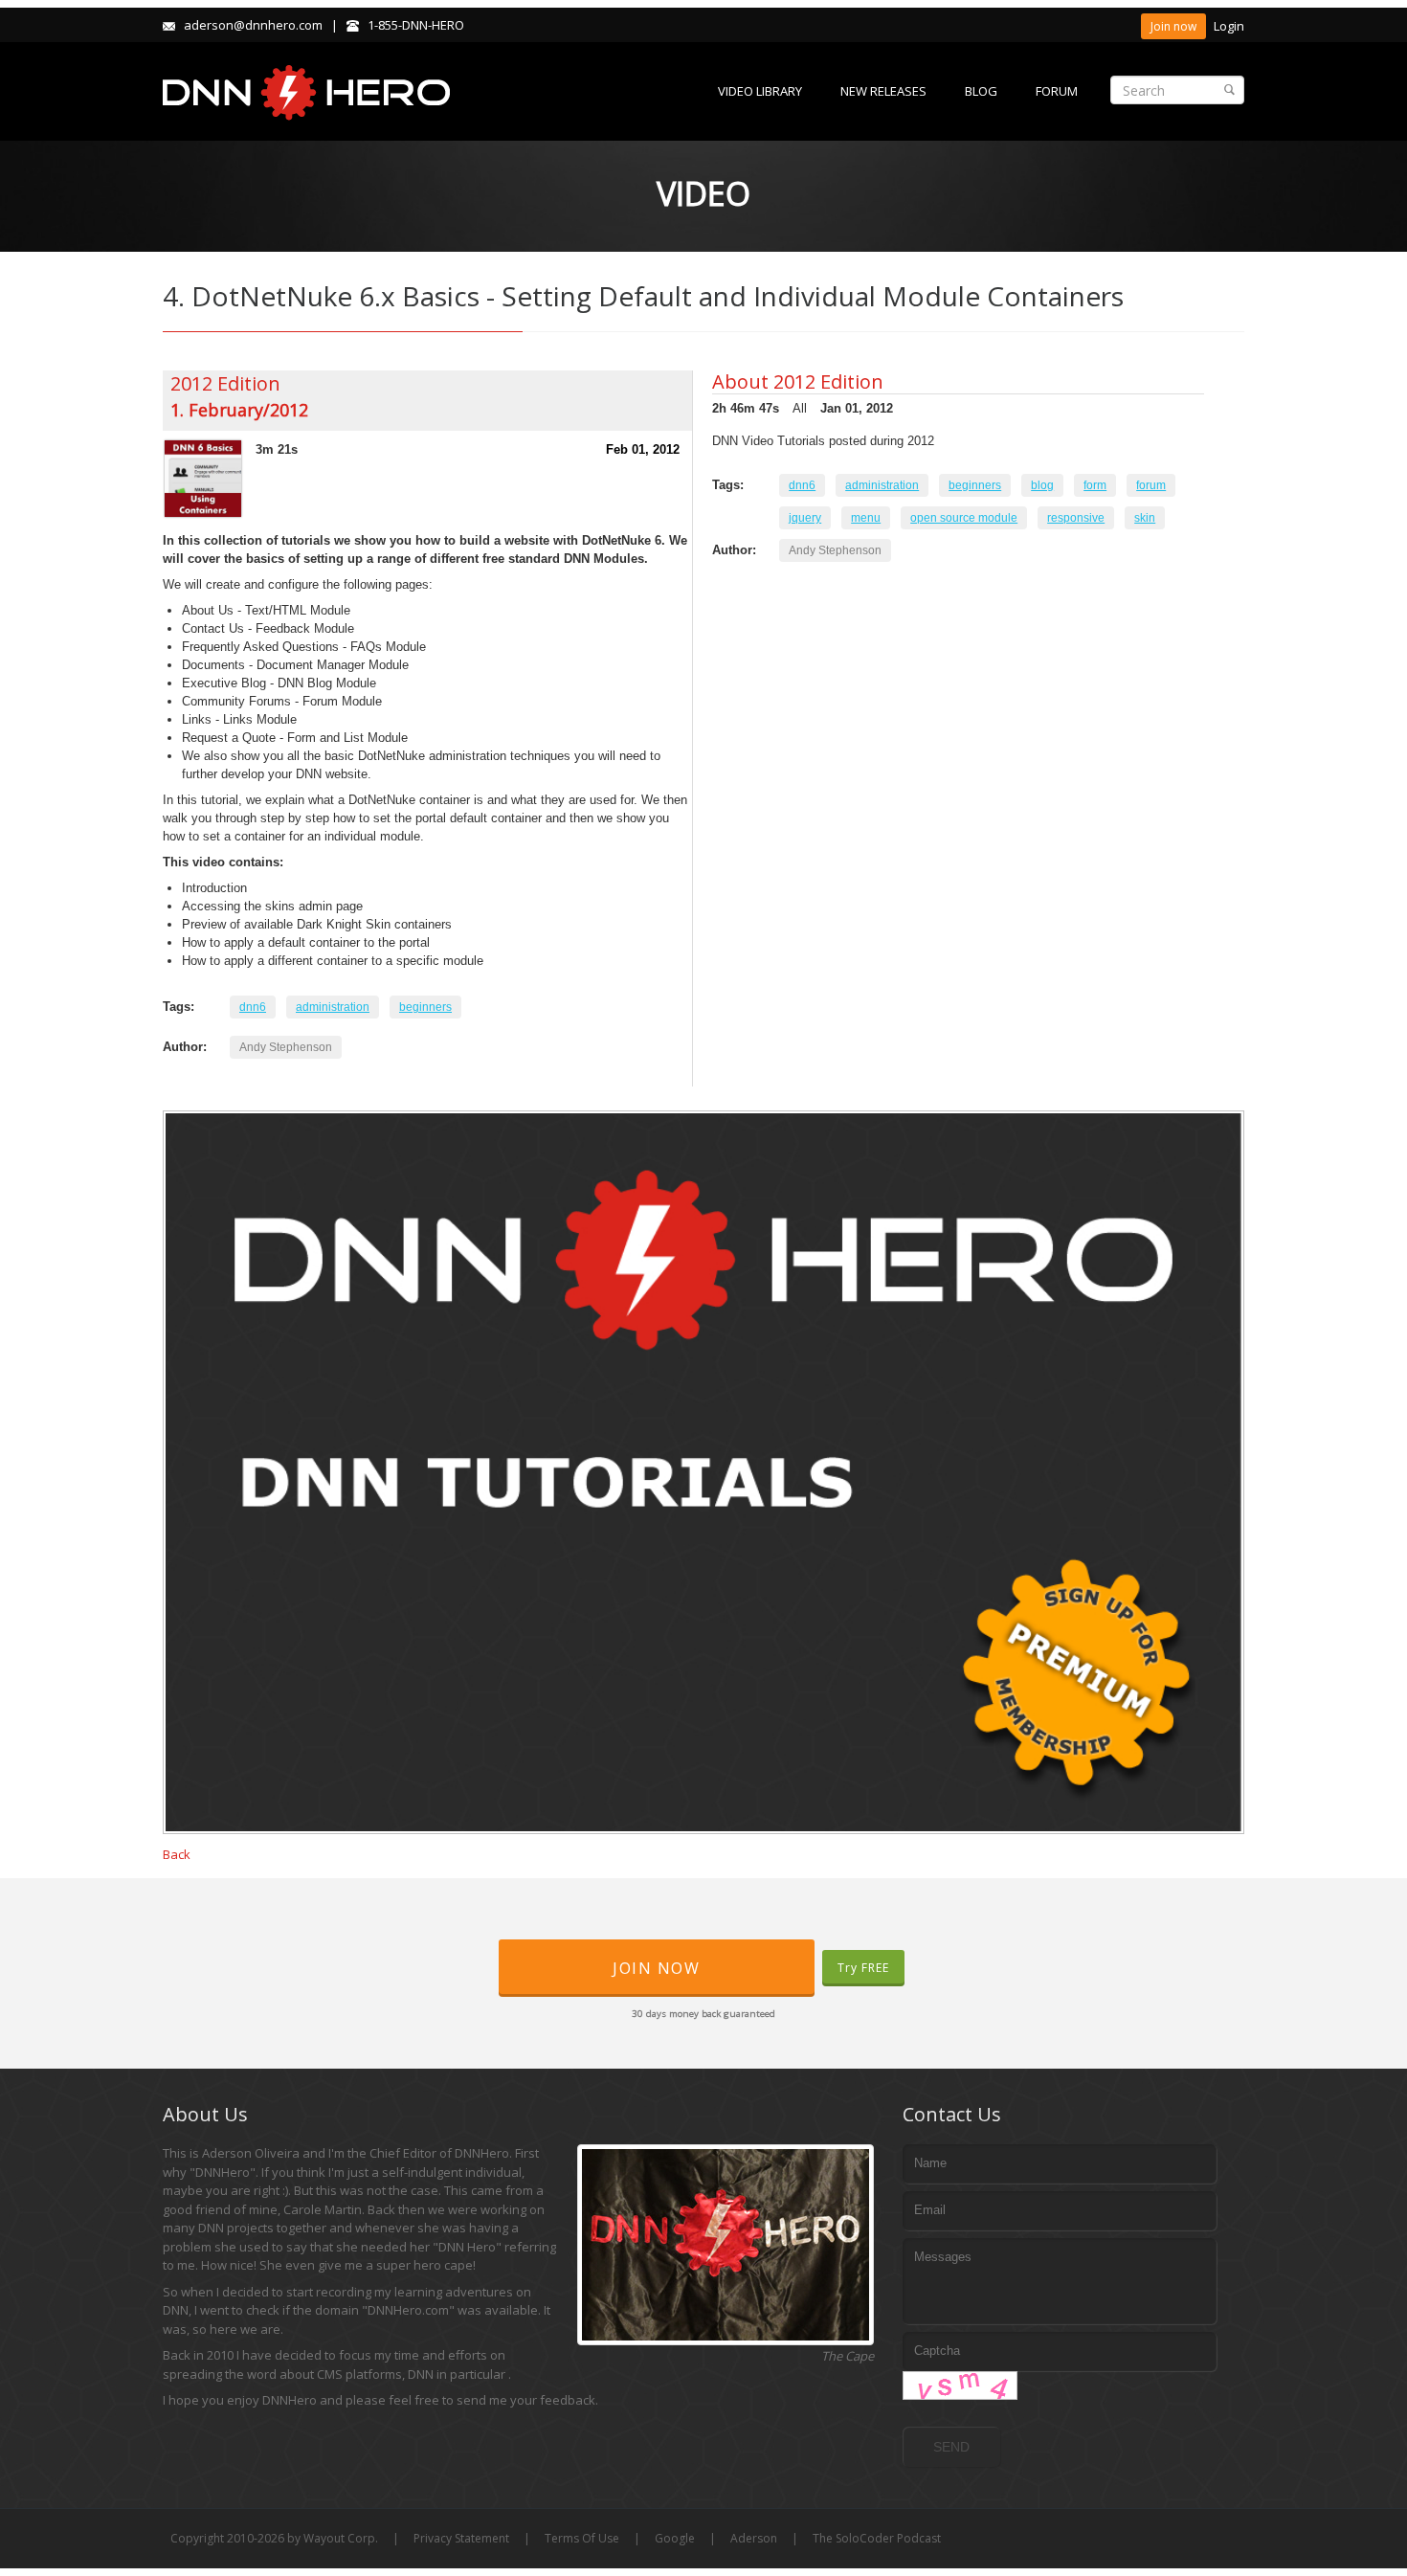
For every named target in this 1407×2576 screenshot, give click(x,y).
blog (1042, 485)
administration (333, 1007)
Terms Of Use (582, 2538)
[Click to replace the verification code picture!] (960, 2386)
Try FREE (863, 1968)
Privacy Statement (461, 2538)
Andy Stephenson (286, 1047)
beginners (425, 1007)
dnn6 (253, 1007)
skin (1145, 518)
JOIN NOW (656, 1968)
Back (177, 1854)
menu (866, 518)
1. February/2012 (239, 410)
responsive (1076, 518)
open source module (964, 518)
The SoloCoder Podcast (877, 2538)
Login (1229, 26)
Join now (1173, 26)
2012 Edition (225, 383)
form (1095, 485)
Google (675, 2538)
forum (1151, 485)
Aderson (754, 2538)
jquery (805, 518)
